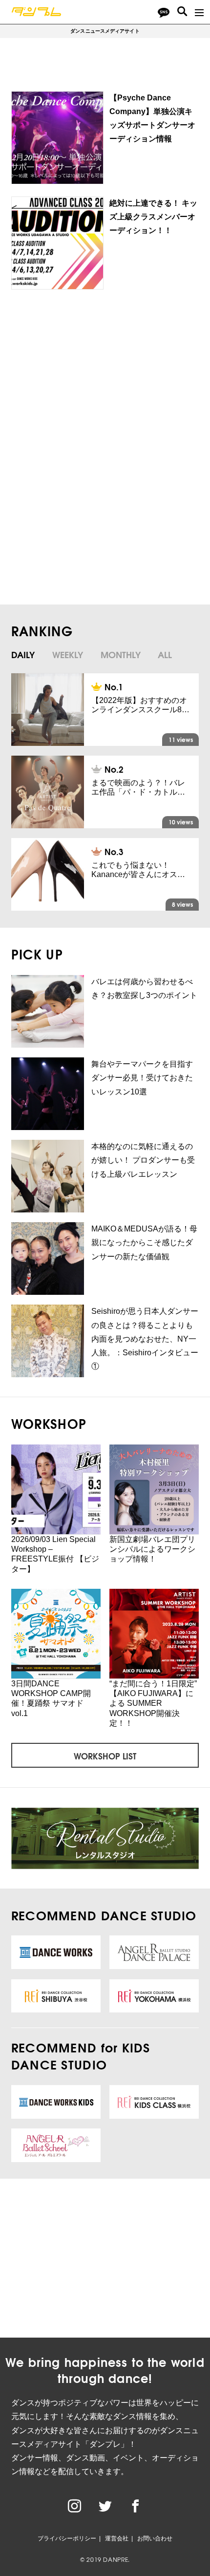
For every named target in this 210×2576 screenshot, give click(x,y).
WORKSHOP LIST (105, 1756)
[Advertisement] (102, 377)
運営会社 (117, 2538)
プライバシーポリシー (67, 2538)
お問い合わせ (155, 2538)
